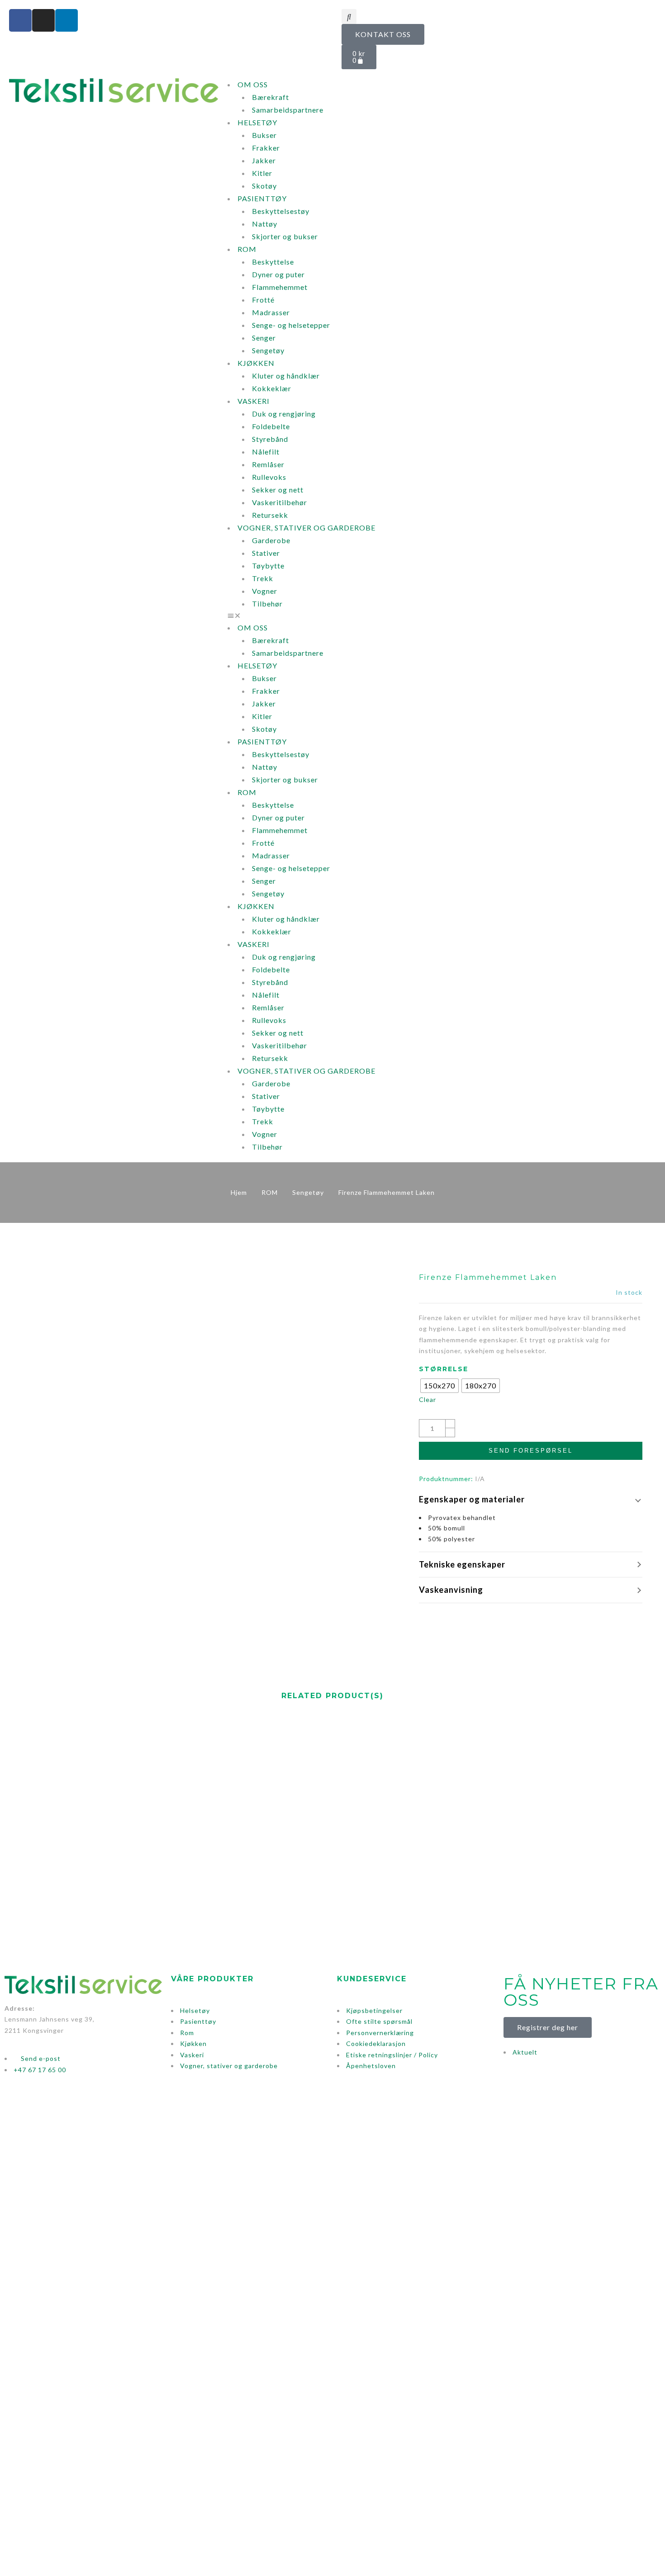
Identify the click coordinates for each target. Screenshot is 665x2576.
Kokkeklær (272, 388)
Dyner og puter (278, 274)
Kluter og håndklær (286, 376)
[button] (349, 17)
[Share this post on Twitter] (522, 1622)
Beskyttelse (273, 262)
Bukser (264, 135)
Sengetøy (268, 350)
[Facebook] (20, 20)
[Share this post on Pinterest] (539, 1622)
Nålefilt (266, 452)
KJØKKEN (256, 363)
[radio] (439, 1386)
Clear (427, 1399)
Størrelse (444, 1369)
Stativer (266, 553)
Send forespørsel (531, 1451)
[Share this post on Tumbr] (556, 1622)
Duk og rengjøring (284, 414)
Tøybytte (268, 566)
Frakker (266, 148)
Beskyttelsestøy (281, 211)
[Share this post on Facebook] (506, 1622)
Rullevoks (269, 477)
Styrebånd (270, 439)
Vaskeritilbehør (280, 502)
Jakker (264, 160)
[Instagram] (43, 20)
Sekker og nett (278, 490)
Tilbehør (267, 604)
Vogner (265, 591)
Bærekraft (271, 97)
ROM (247, 249)
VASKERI (254, 401)
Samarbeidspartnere (288, 110)
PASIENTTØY (262, 198)
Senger (264, 338)
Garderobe (271, 540)
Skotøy (264, 186)
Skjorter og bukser (285, 236)
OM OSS (253, 84)
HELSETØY (257, 122)
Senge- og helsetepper (291, 325)
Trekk (263, 578)
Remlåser (268, 464)
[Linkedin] (66, 20)
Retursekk (270, 515)
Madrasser (271, 312)
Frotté (263, 300)
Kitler (262, 173)
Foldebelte (271, 426)
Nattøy (265, 224)
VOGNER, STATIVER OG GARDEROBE (306, 528)
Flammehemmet (280, 287)
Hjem (239, 1192)
